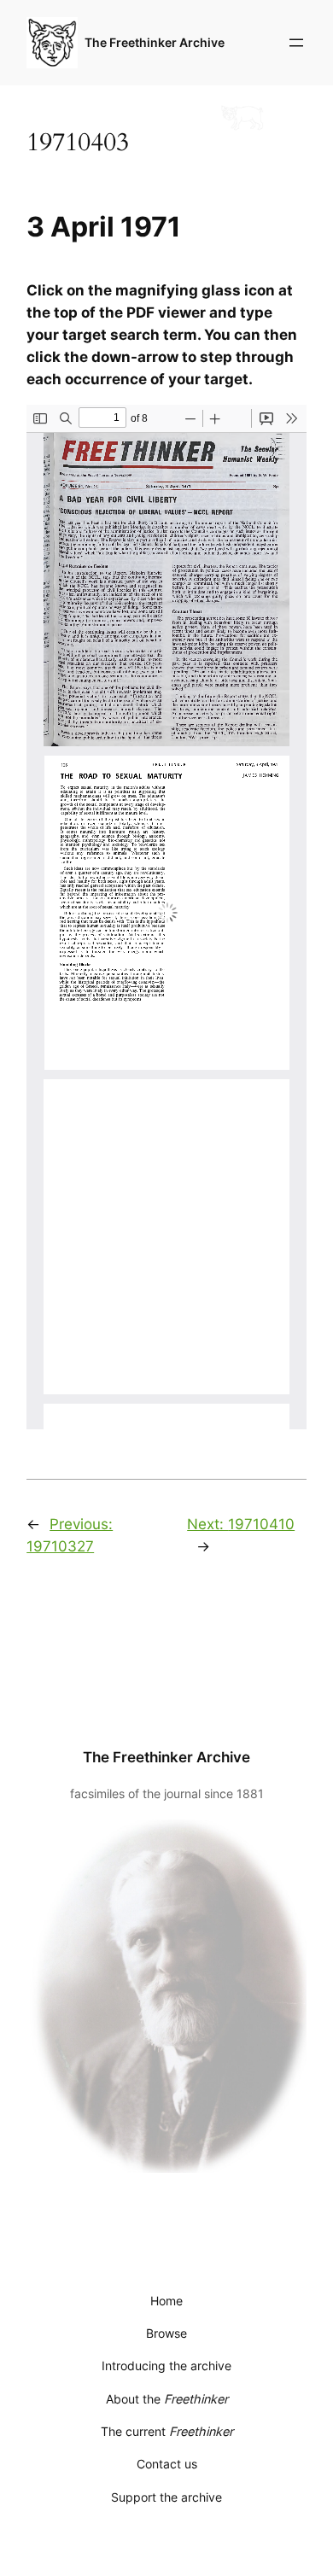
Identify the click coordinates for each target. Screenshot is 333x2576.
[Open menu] (296, 43)
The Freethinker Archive (155, 42)
